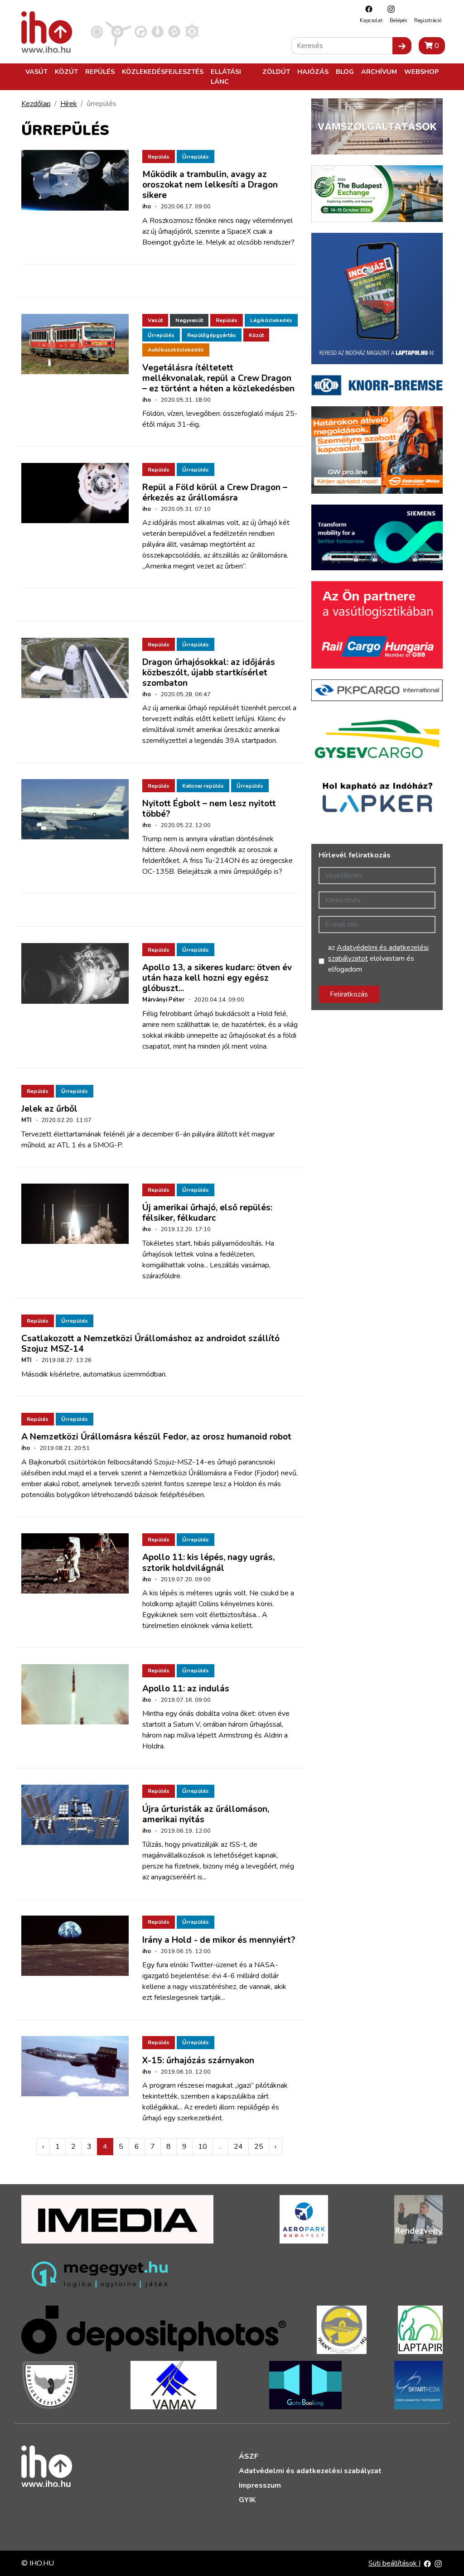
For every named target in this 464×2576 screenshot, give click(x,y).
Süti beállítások (394, 2563)
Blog (345, 72)
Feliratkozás (349, 994)
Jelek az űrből (49, 1109)
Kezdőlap (36, 104)
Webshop (421, 72)
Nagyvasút (189, 320)
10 (203, 2147)
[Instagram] (389, 9)
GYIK (247, 2500)
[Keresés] (402, 46)
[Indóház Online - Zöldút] (174, 31)
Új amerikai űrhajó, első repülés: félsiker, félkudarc (207, 1213)
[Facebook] (367, 9)
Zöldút (276, 72)
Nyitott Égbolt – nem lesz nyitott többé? (209, 809)
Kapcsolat (371, 21)
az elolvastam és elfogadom (378, 958)
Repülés (100, 72)
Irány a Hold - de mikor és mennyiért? (219, 1940)
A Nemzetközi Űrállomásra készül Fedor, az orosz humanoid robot (156, 1437)
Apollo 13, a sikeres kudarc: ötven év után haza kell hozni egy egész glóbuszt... (217, 978)
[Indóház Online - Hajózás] (192, 31)
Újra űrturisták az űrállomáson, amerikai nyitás (206, 1814)
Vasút (36, 72)
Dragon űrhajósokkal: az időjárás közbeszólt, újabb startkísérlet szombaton (209, 673)
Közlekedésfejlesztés (163, 72)
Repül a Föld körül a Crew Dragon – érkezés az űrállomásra (215, 493)
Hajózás (313, 72)
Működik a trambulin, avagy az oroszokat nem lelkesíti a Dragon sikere (210, 185)
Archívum (379, 72)
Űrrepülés (196, 157)
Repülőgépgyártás (212, 335)
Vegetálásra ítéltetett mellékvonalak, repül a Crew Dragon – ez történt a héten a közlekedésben (218, 378)
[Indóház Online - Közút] (141, 31)
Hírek (69, 104)
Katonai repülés (203, 786)
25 (259, 2147)
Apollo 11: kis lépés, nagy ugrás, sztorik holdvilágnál (208, 1562)
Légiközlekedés (271, 320)
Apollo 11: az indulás (186, 1689)
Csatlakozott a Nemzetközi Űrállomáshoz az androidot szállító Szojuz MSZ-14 (150, 1344)
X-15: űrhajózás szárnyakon (198, 2061)
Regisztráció (428, 21)
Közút (66, 72)
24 (238, 2147)
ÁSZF (249, 2456)
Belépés (398, 21)
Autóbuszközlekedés (176, 350)
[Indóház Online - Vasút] (97, 31)
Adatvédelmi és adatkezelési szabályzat (310, 2471)
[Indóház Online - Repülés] (119, 31)
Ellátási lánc (226, 77)
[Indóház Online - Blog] (157, 31)
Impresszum (260, 2485)
